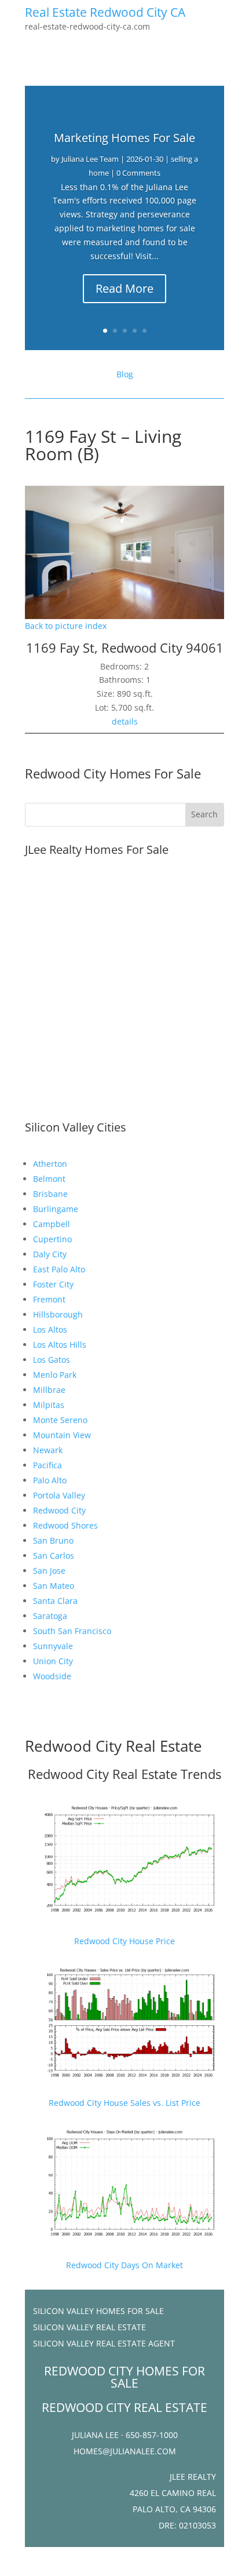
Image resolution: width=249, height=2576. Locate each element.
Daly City (50, 1254)
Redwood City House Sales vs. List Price (124, 2103)
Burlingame (56, 1209)
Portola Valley (59, 1495)
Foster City (53, 1284)
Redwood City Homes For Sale (113, 773)
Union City (53, 1661)
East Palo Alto (59, 1269)
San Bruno (53, 1540)
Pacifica (47, 1465)
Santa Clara (55, 1601)
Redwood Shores (65, 1525)
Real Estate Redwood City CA (105, 12)
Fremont (49, 1299)
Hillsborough (58, 1314)
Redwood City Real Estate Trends (124, 1774)
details (125, 721)
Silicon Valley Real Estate (89, 2327)
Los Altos (50, 1329)
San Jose (49, 1571)
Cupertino (52, 1239)
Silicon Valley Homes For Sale (98, 2311)
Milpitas (49, 1405)
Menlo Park (55, 1375)
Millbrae (49, 1390)
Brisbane (50, 1194)
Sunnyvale (53, 1646)
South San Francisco (72, 1631)
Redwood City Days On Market (124, 2265)
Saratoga (50, 1616)
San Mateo (54, 1586)
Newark (48, 1450)
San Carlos (54, 1556)
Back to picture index (66, 626)
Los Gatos (52, 1360)
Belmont (49, 1179)
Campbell (52, 1224)
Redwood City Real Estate (113, 1746)
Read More (124, 288)
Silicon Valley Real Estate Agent (104, 2343)
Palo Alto (50, 1480)
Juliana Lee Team (90, 159)
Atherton (50, 1164)
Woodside (52, 1676)
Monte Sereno (60, 1420)
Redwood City (59, 1510)
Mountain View (62, 1435)
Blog (125, 374)
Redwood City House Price (124, 1941)
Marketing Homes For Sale (124, 138)
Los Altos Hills (60, 1345)
